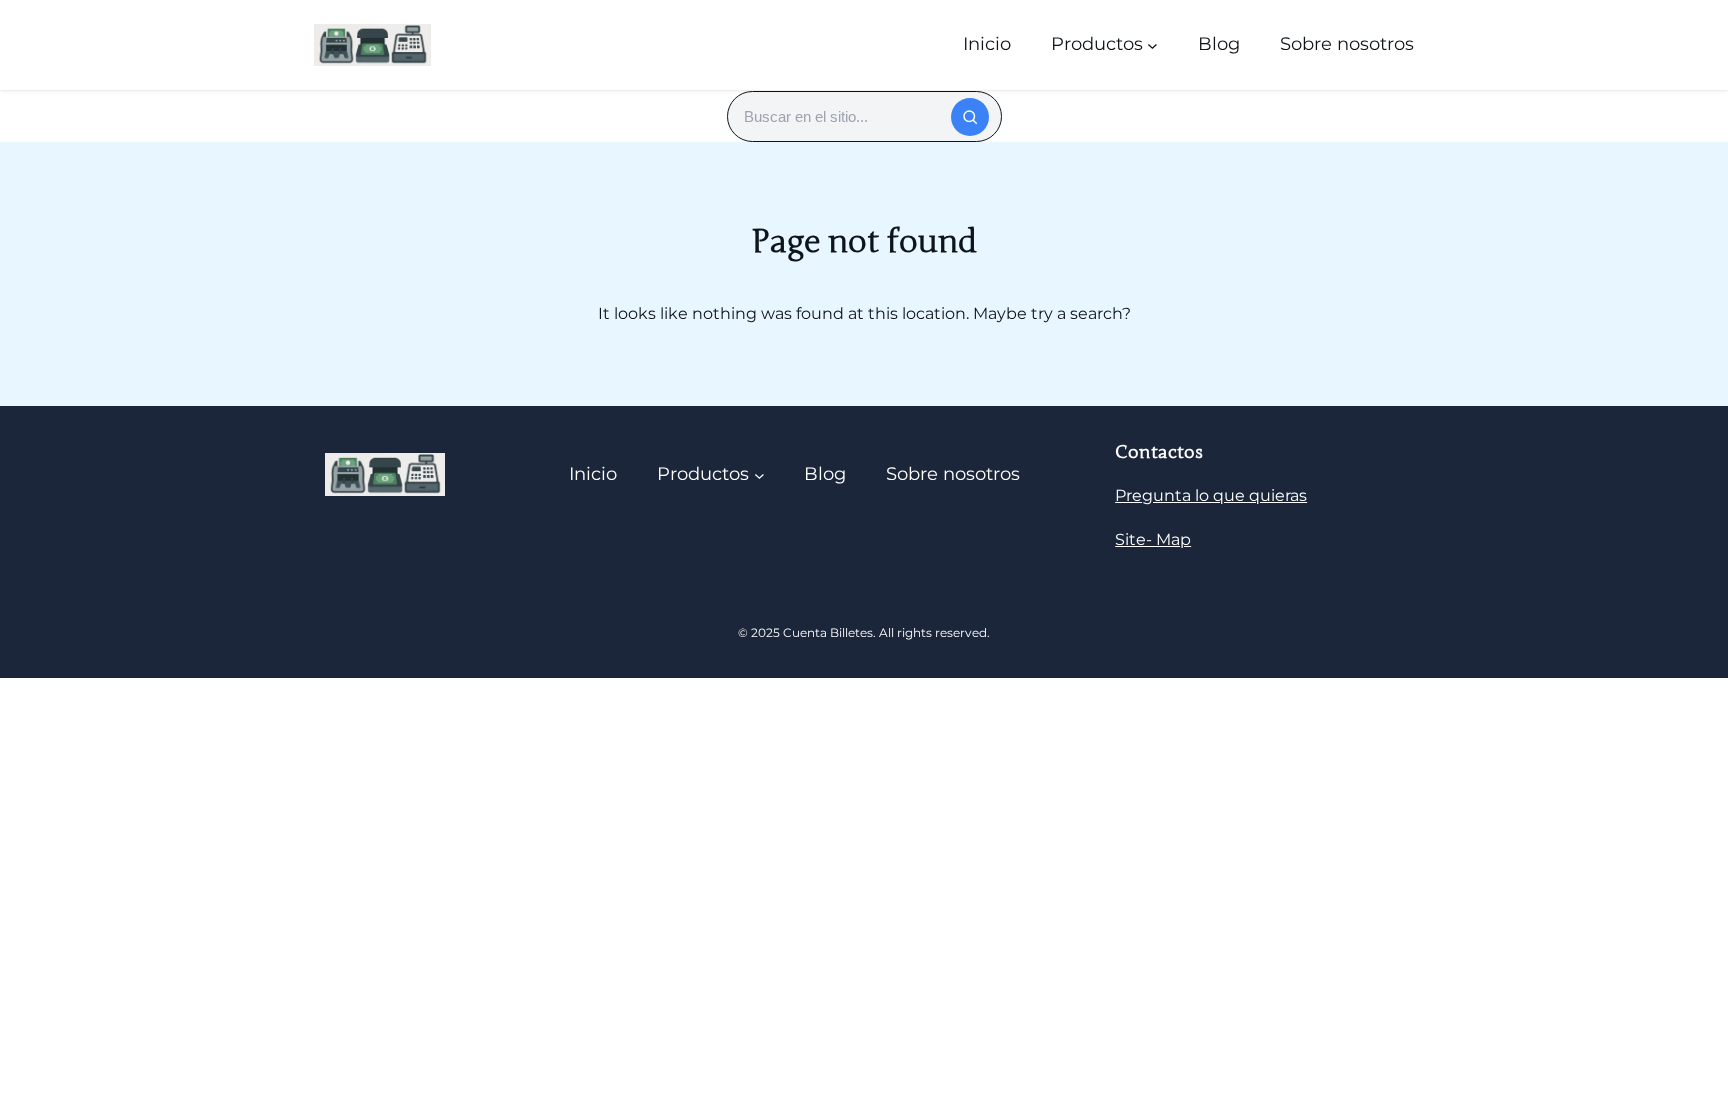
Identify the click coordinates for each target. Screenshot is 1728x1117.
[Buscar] (970, 117)
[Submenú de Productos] (1152, 44)
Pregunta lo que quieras (1211, 495)
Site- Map (1153, 539)
